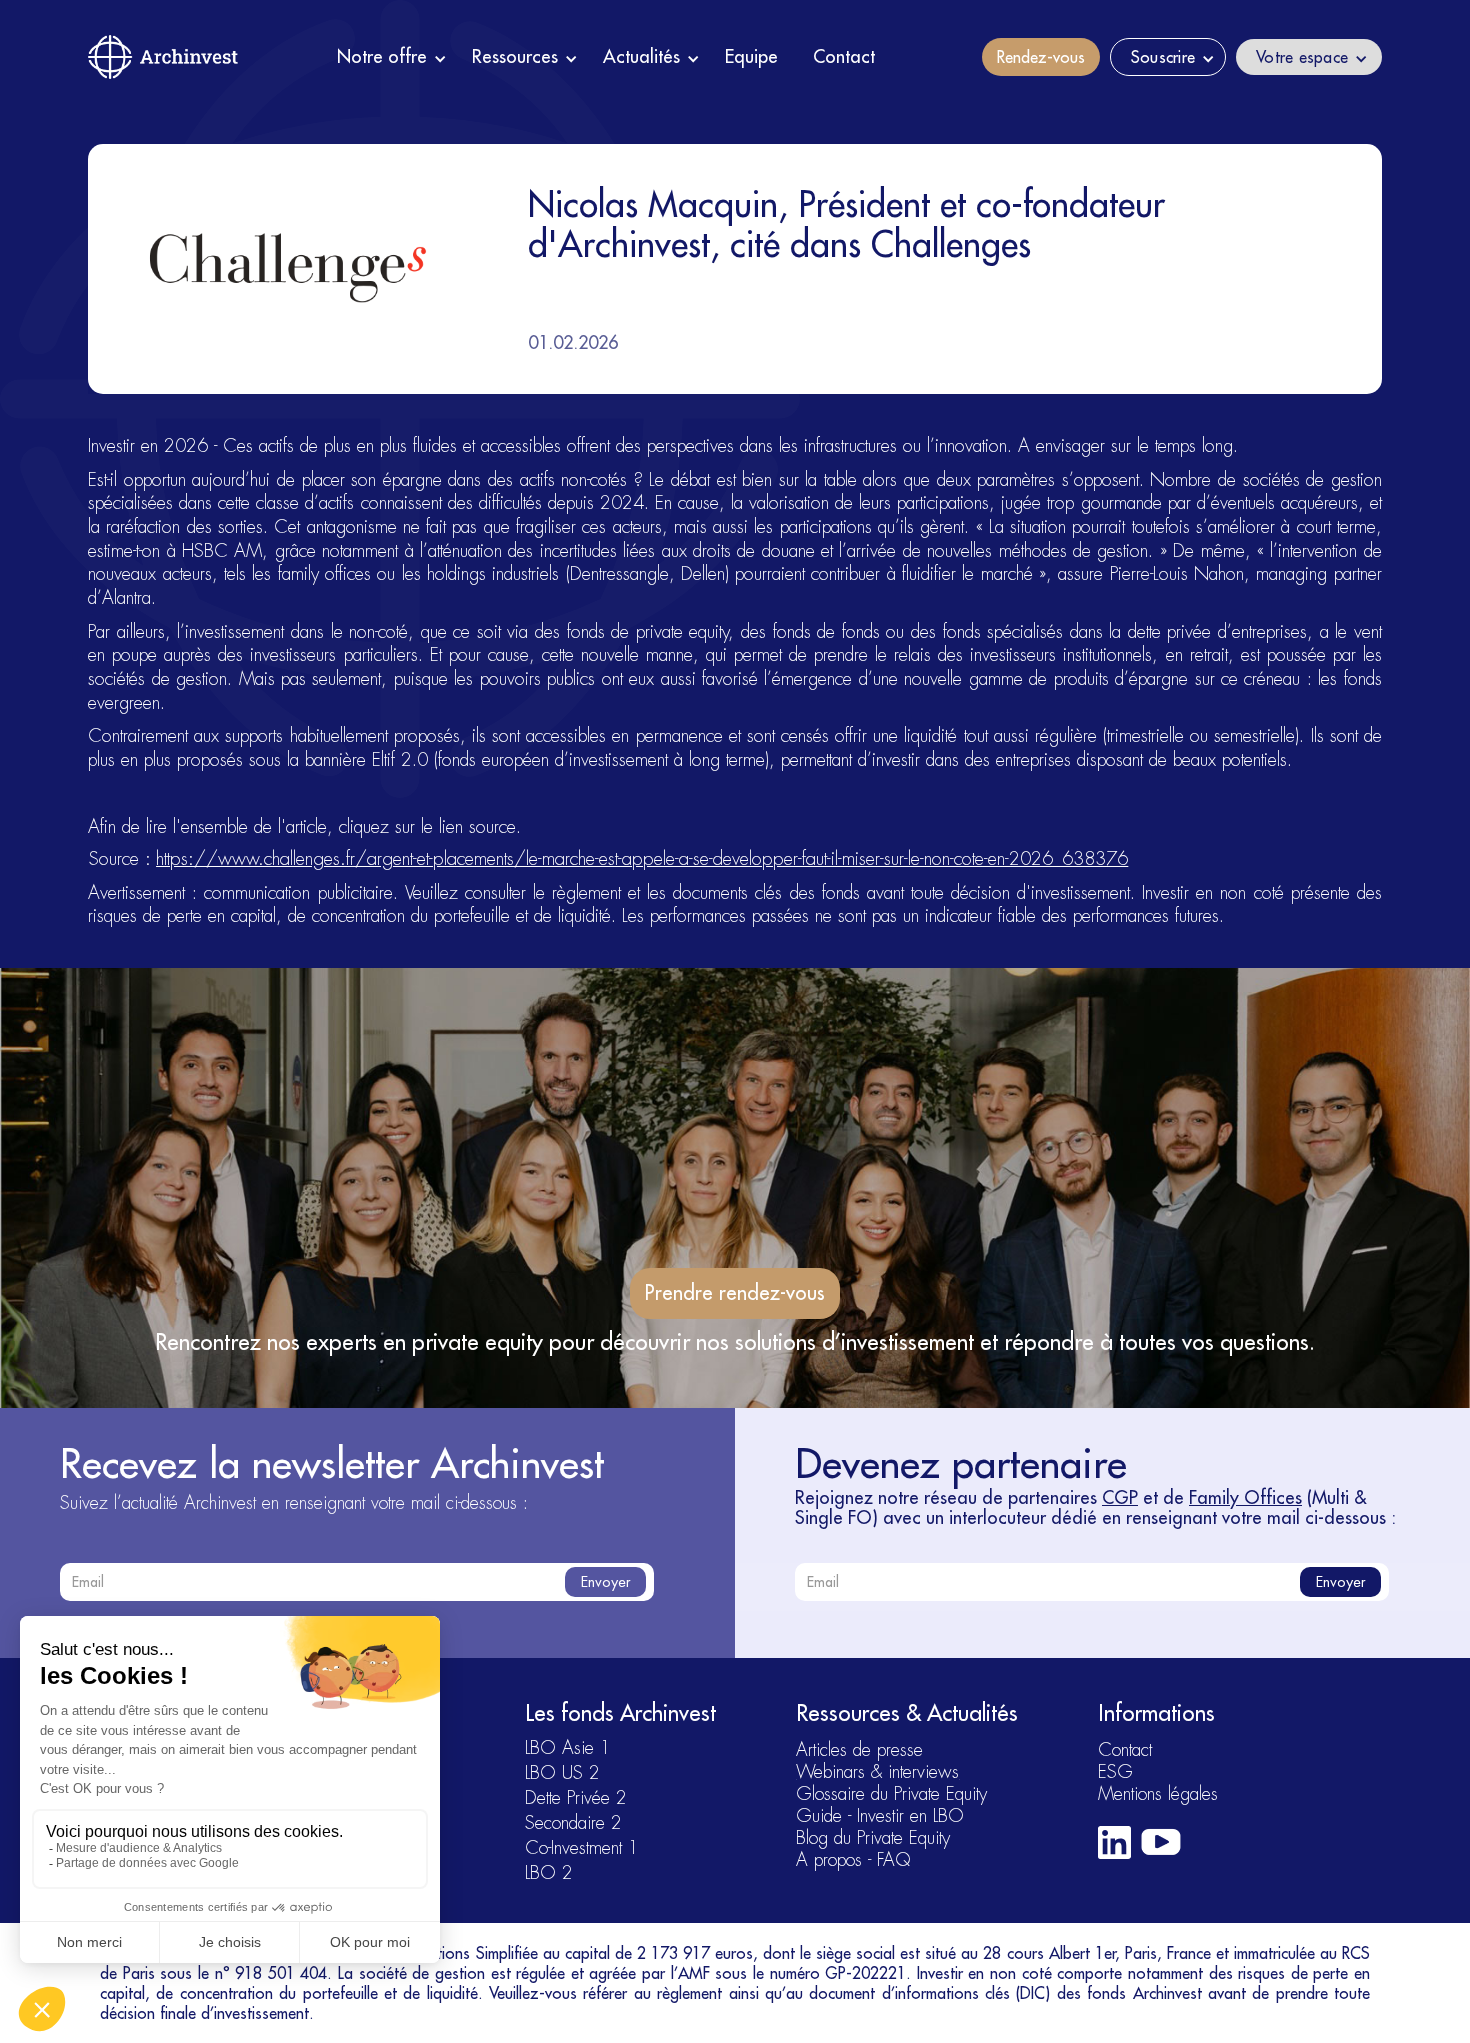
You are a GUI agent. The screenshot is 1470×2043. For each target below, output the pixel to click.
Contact (844, 57)
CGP (1120, 1497)
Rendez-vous (1041, 57)
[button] (392, 57)
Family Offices (1245, 1497)
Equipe (751, 57)
